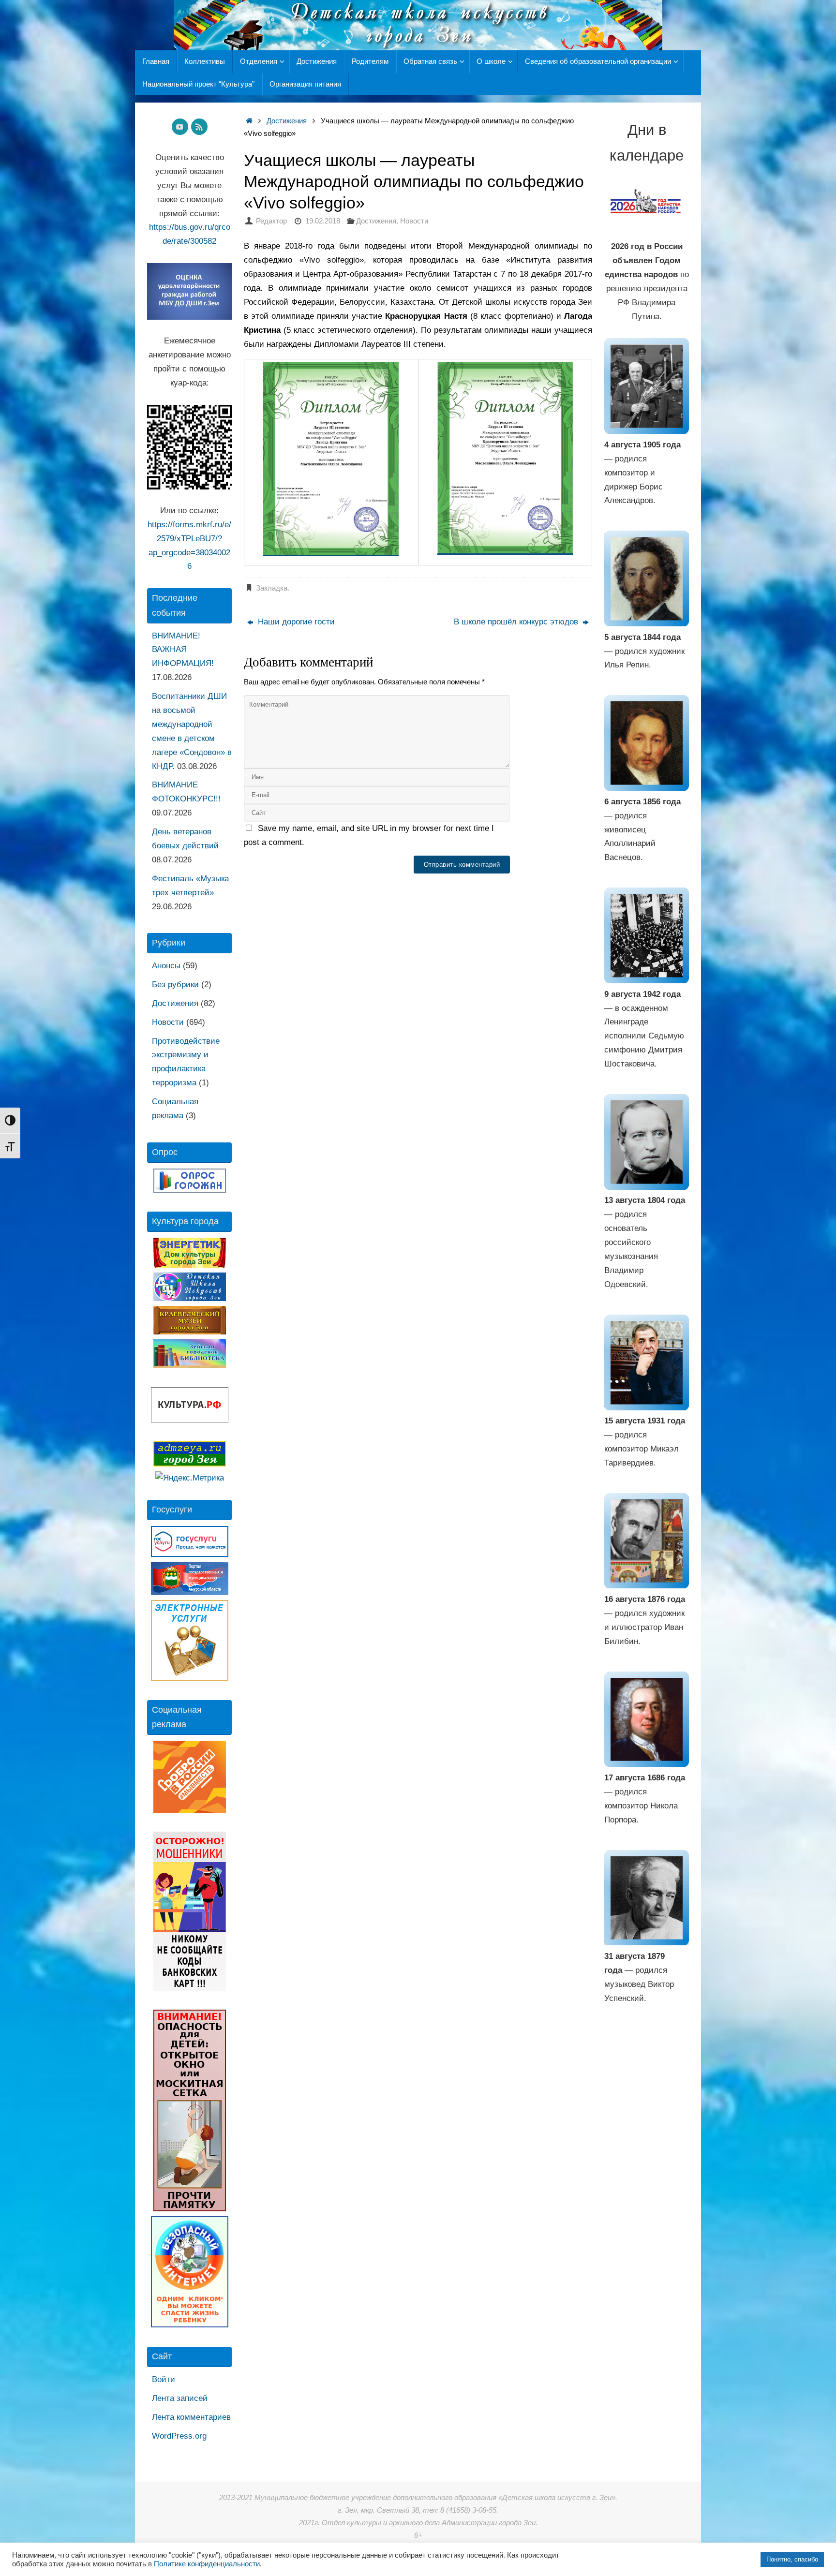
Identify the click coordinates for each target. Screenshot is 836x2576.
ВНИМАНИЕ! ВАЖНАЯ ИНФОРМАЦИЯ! (183, 650)
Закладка (272, 588)
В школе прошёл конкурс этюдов (517, 622)
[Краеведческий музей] (190, 1332)
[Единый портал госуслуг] (190, 1554)
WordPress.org (179, 2436)
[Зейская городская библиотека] (190, 1365)
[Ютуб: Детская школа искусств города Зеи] (180, 127)
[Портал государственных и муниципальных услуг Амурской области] (190, 1592)
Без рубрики (175, 985)
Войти (164, 2379)
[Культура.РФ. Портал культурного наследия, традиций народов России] (190, 1420)
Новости (414, 221)
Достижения (287, 121)
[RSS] (199, 127)
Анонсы (166, 966)
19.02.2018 (323, 221)
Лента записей (180, 2398)
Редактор (271, 221)
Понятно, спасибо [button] (792, 2559)
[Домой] (249, 121)
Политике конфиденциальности (207, 2564)
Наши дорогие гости (295, 622)
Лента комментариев (191, 2417)
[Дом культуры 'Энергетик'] (190, 1265)
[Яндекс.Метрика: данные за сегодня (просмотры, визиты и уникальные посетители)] (190, 1478)
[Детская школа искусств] (190, 1298)
